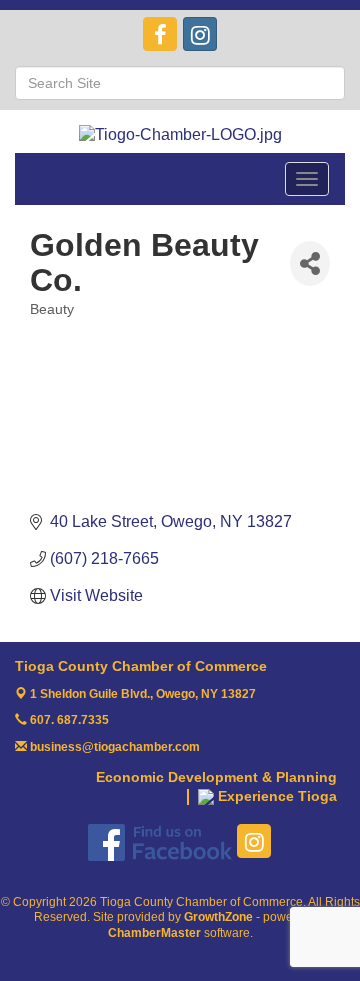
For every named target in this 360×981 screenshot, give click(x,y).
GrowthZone (218, 917)
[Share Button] (310, 263)
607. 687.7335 (68, 720)
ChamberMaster (154, 933)
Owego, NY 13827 (143, 694)
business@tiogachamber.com (113, 747)
